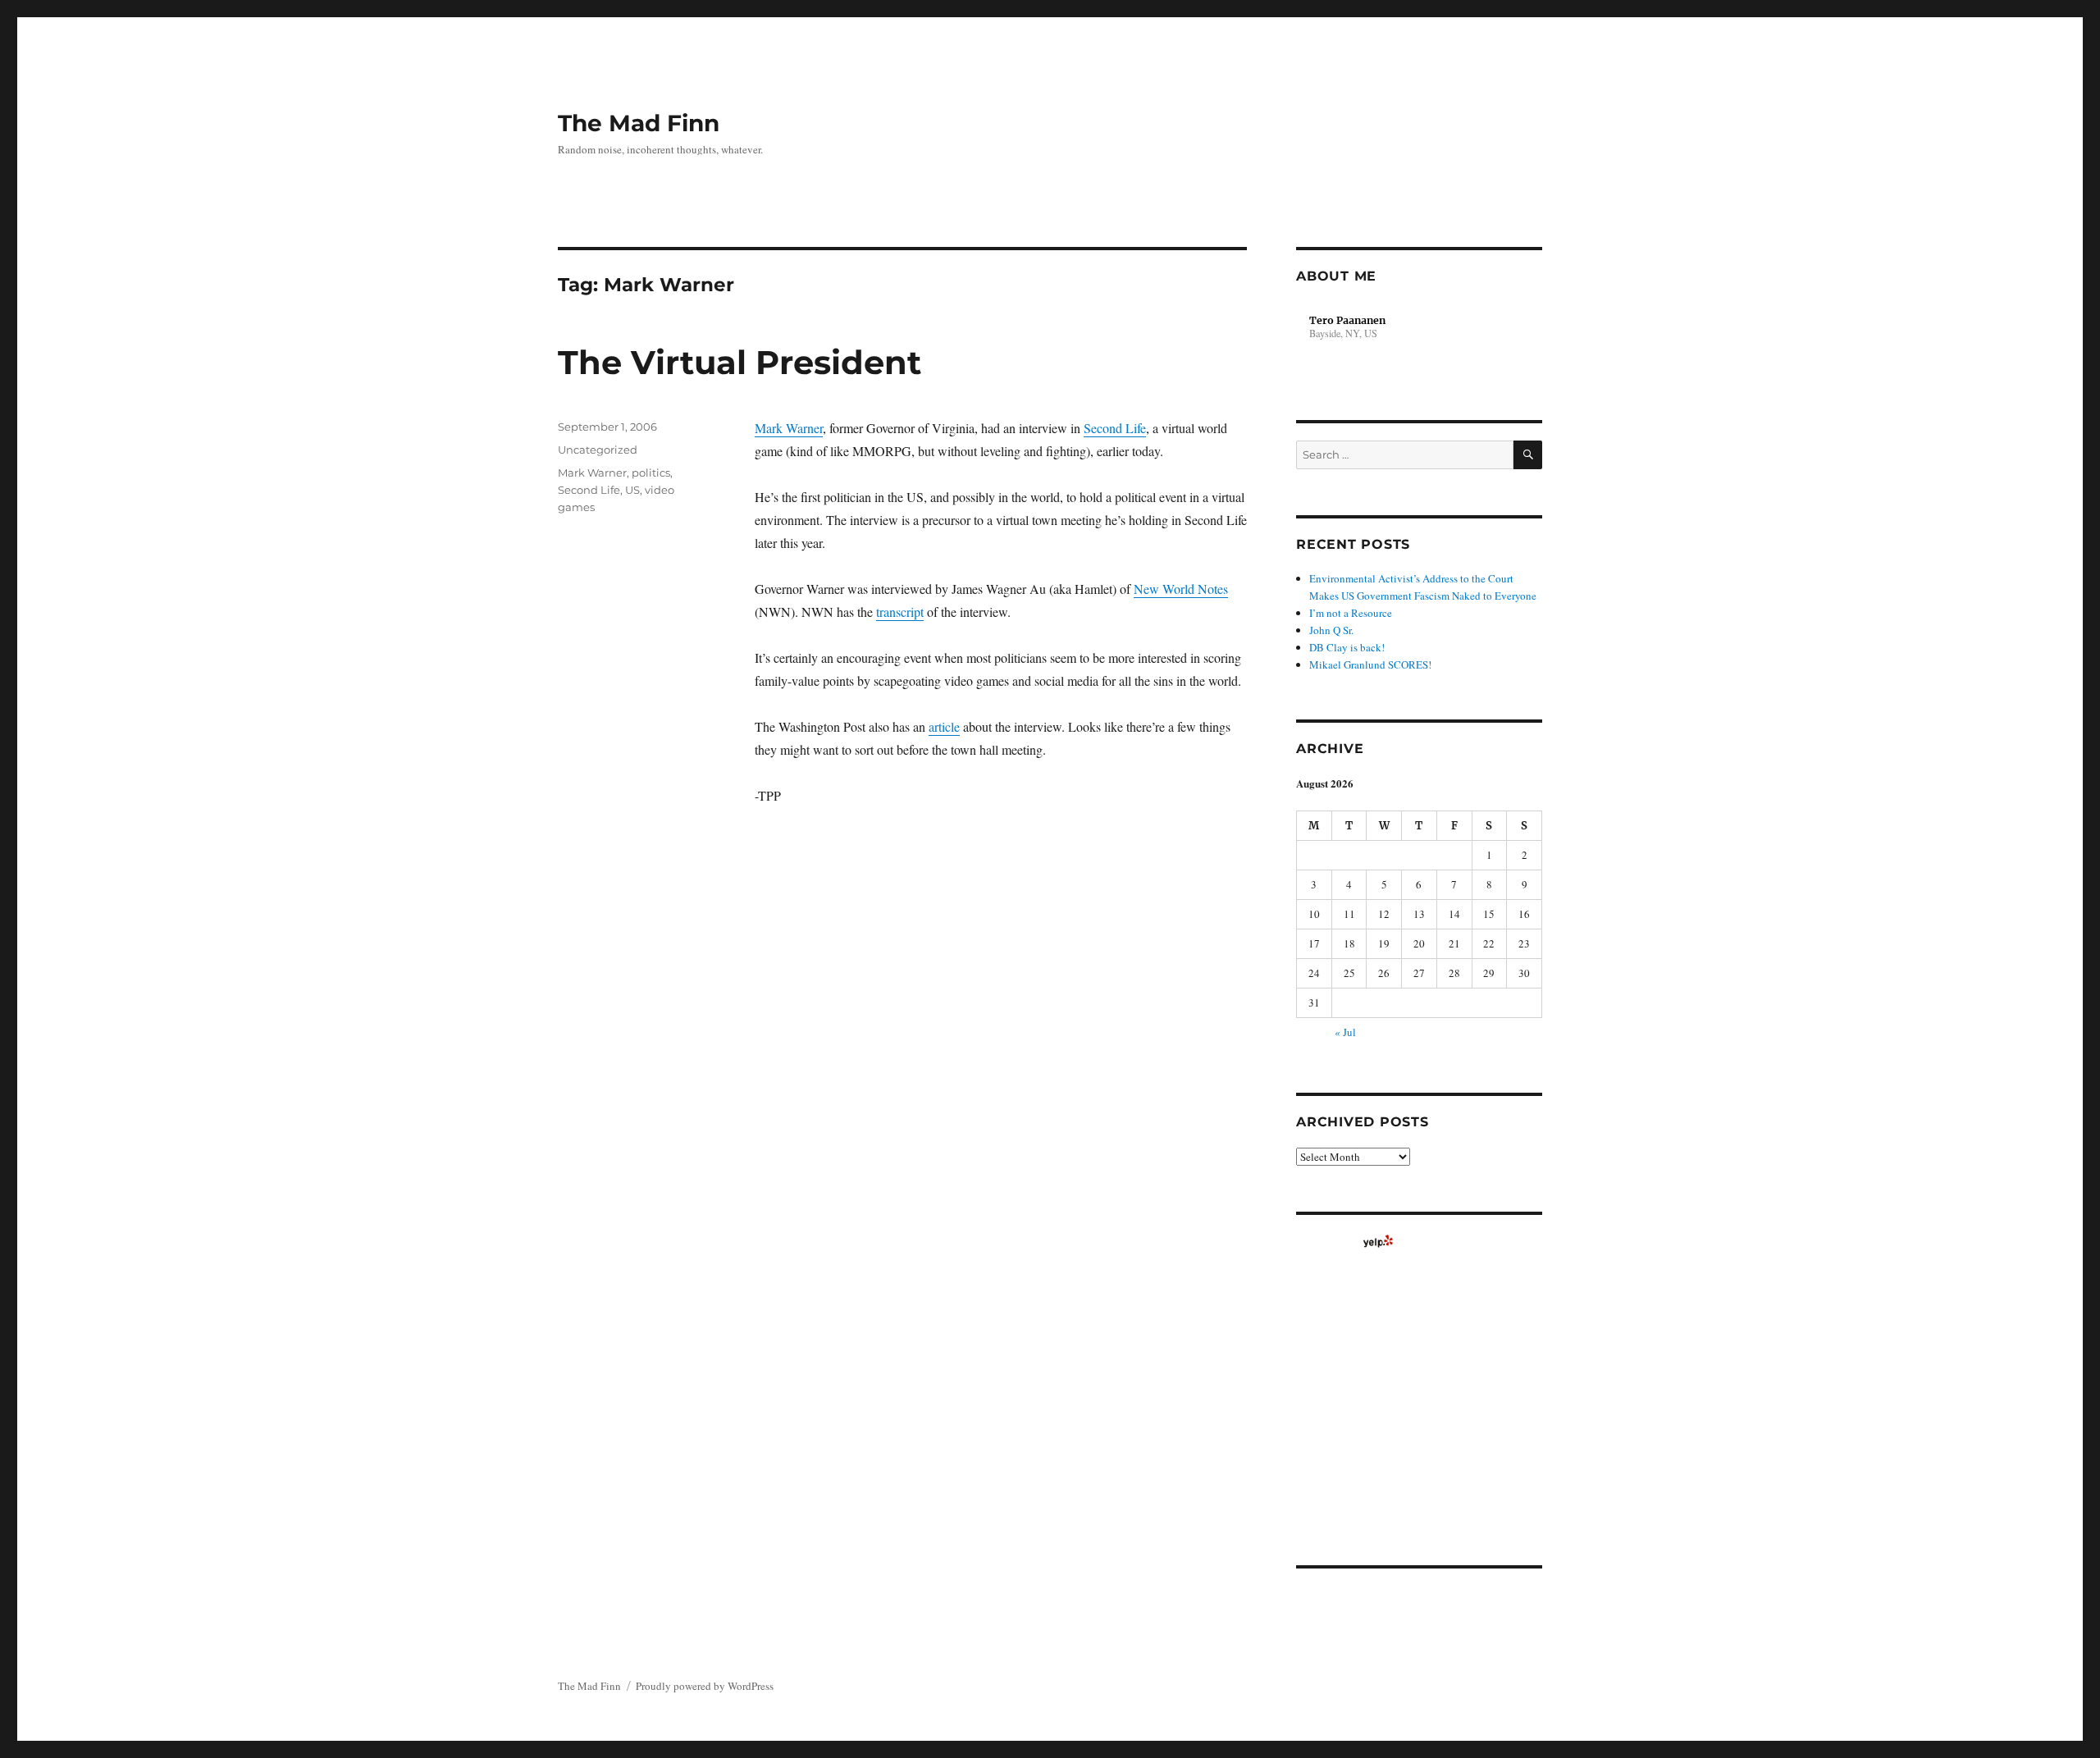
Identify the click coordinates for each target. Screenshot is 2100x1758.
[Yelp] (1378, 1241)
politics (651, 473)
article (944, 726)
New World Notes (1181, 589)
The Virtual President (740, 362)
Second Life (1115, 428)
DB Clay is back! (1347, 647)
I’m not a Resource (1351, 613)
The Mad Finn (639, 123)
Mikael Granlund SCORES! (1370, 664)
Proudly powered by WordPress (705, 1686)
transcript (900, 612)
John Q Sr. (1331, 630)
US (632, 490)
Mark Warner (789, 428)
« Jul (1345, 1032)
